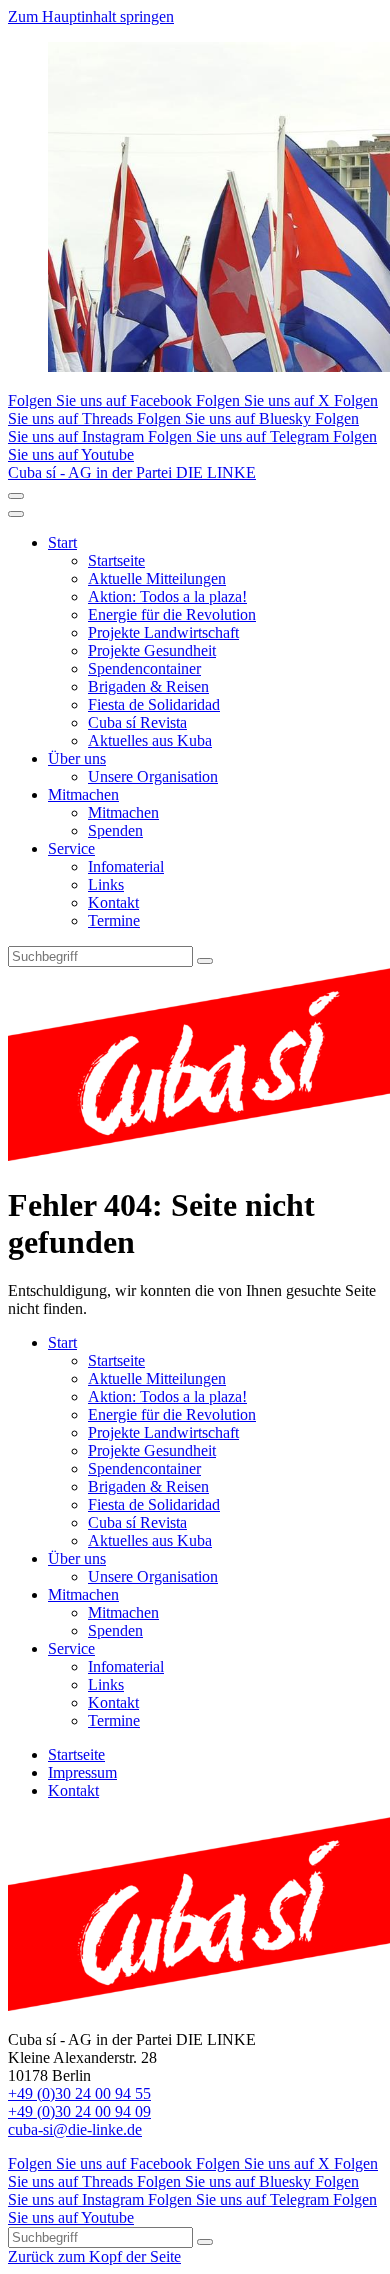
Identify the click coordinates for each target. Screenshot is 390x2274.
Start (62, 542)
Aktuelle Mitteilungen (157, 578)
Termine (114, 920)
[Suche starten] (205, 961)
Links (106, 884)
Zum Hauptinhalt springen (91, 16)
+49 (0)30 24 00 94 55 (79, 2093)
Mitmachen (83, 794)
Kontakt (113, 902)
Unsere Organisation (153, 776)
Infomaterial (126, 866)
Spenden (115, 830)
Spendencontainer (144, 668)
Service (71, 848)
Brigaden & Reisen (148, 686)
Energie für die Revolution (172, 614)
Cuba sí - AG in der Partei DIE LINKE (132, 472)
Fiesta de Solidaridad (154, 704)
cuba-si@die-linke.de (75, 2129)
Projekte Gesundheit (152, 650)
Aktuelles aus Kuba (150, 740)
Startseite (116, 560)
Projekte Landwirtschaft (163, 632)
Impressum (82, 1772)
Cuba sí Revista (137, 722)
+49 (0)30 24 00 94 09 (79, 2111)
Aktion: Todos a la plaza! (167, 596)
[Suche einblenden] (16, 496)
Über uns (77, 758)
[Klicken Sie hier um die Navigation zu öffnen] (16, 514)
